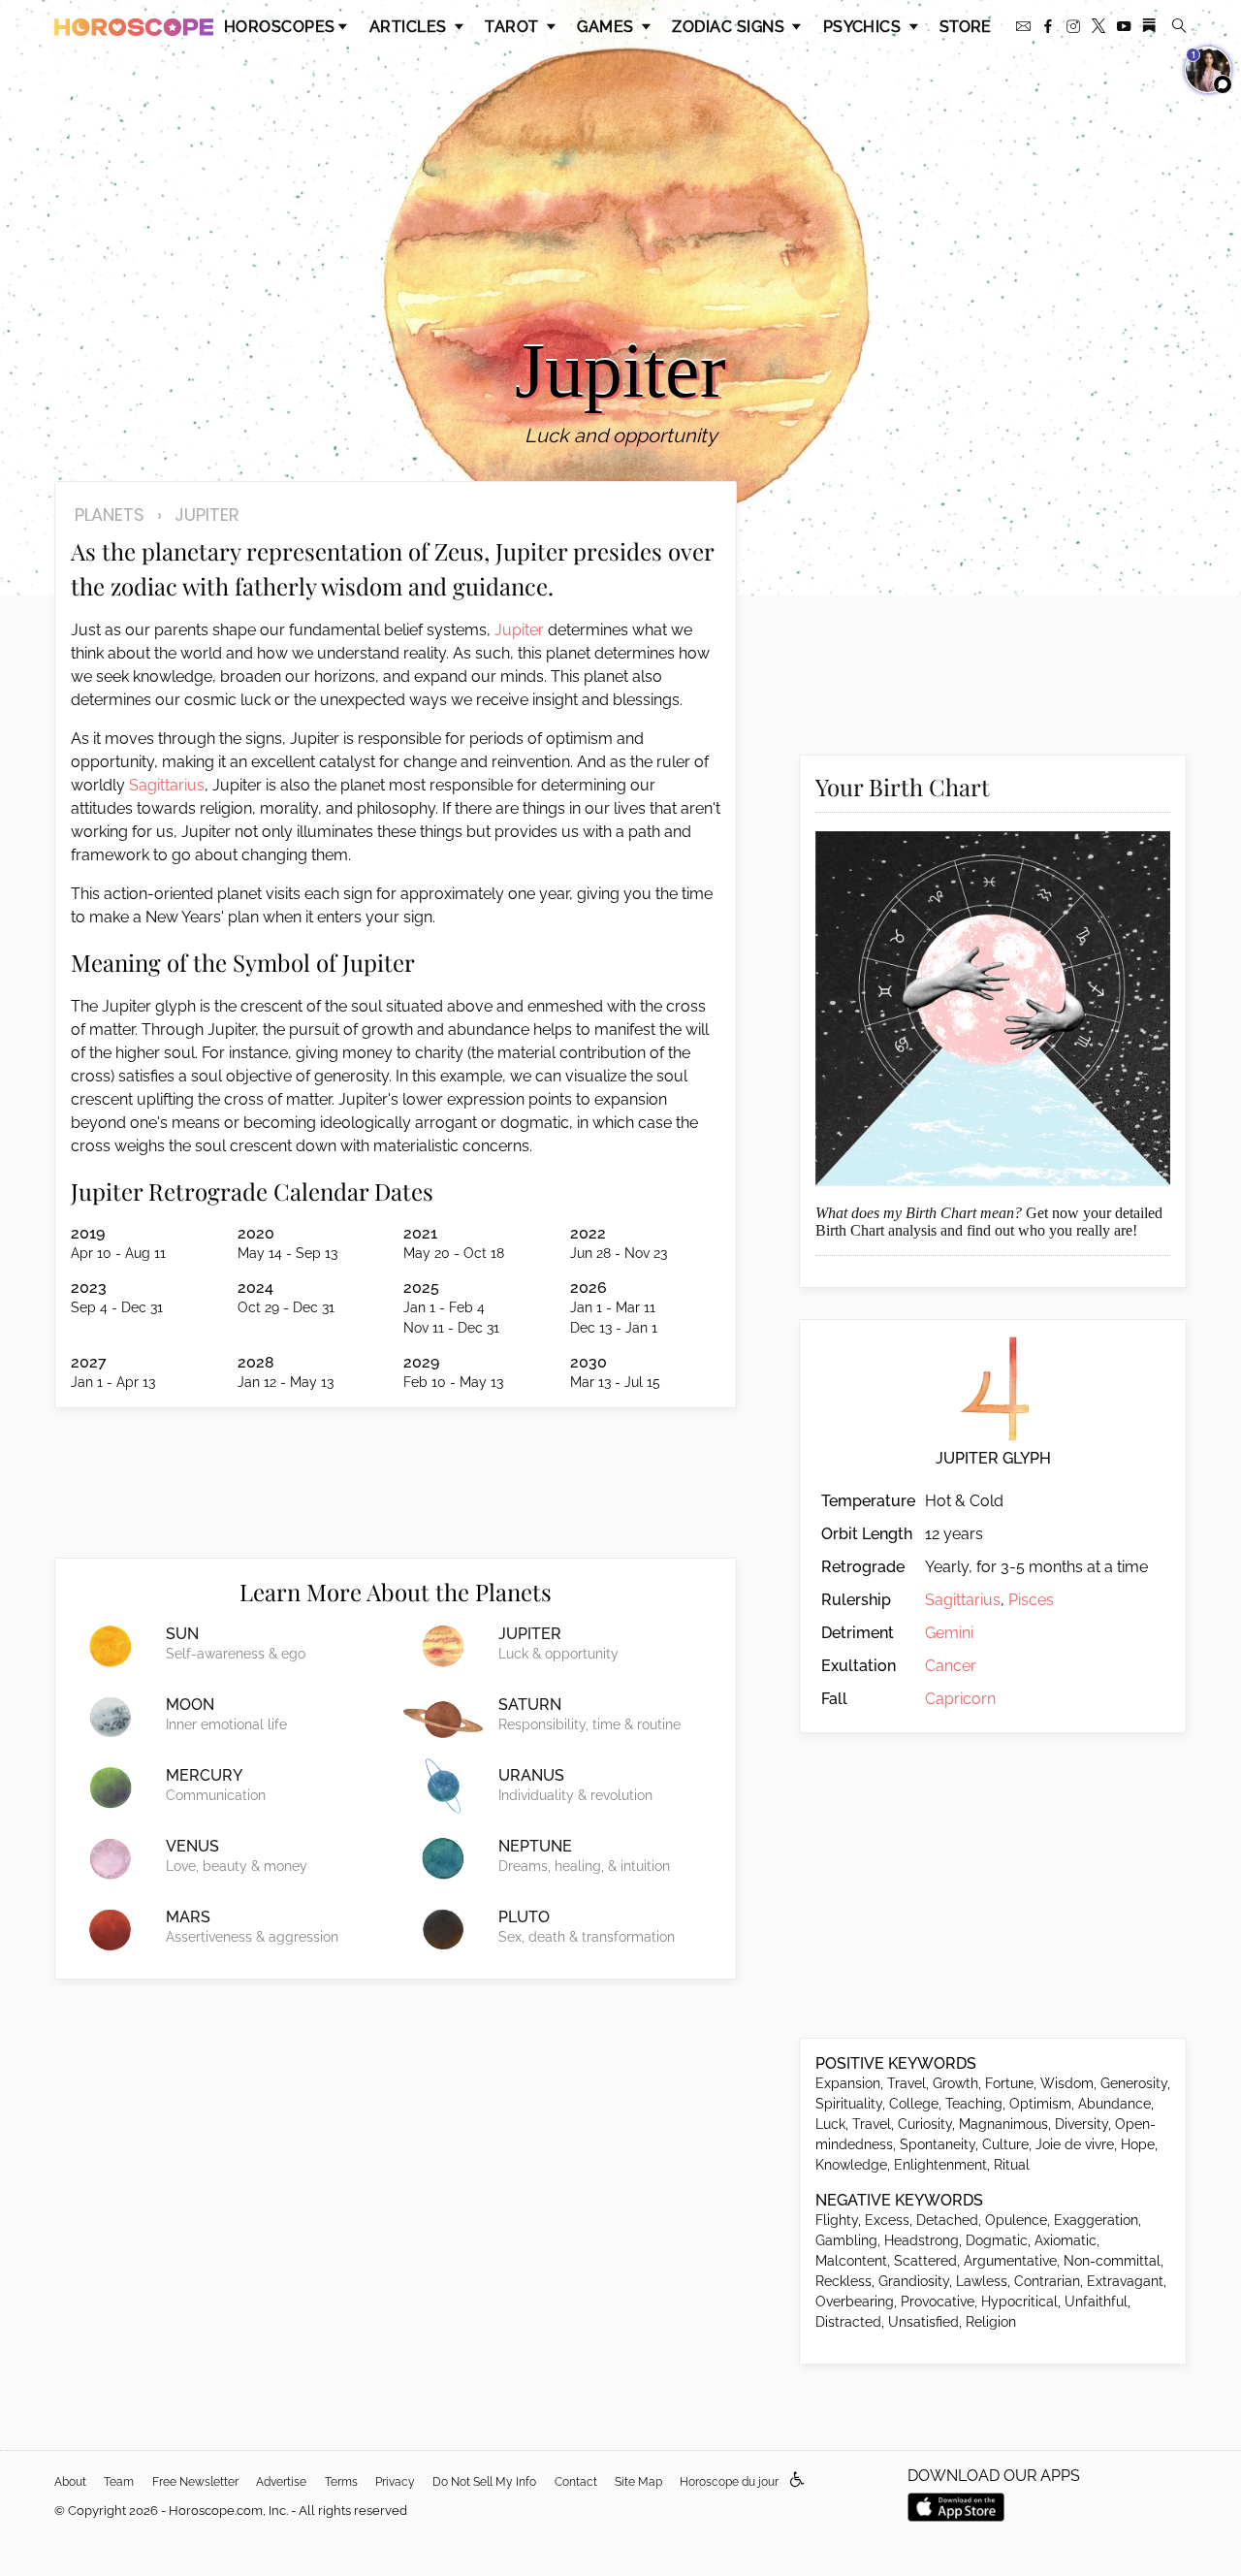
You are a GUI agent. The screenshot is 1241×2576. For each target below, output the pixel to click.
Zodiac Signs (730, 27)
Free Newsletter (195, 2482)
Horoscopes (280, 27)
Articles (410, 27)
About (70, 2482)
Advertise (281, 2482)
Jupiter (519, 630)
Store (965, 27)
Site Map (638, 2482)
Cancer (951, 1666)
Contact (576, 2482)
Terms (341, 2482)
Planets (110, 515)
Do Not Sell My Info (484, 2482)
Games (607, 27)
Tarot (514, 27)
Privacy (395, 2482)
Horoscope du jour (729, 2482)
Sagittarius (167, 785)
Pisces (1031, 1600)
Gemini (949, 1633)
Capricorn (960, 1699)
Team (119, 2482)
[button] (797, 2480)
